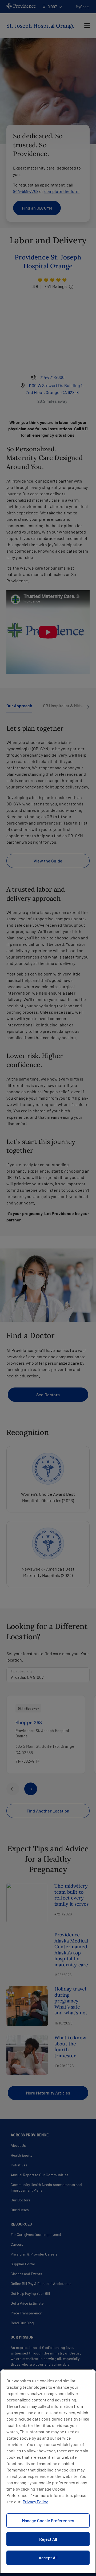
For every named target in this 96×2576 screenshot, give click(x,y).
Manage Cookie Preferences (48, 2520)
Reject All (48, 2539)
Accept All (48, 2558)
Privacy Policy (35, 2502)
